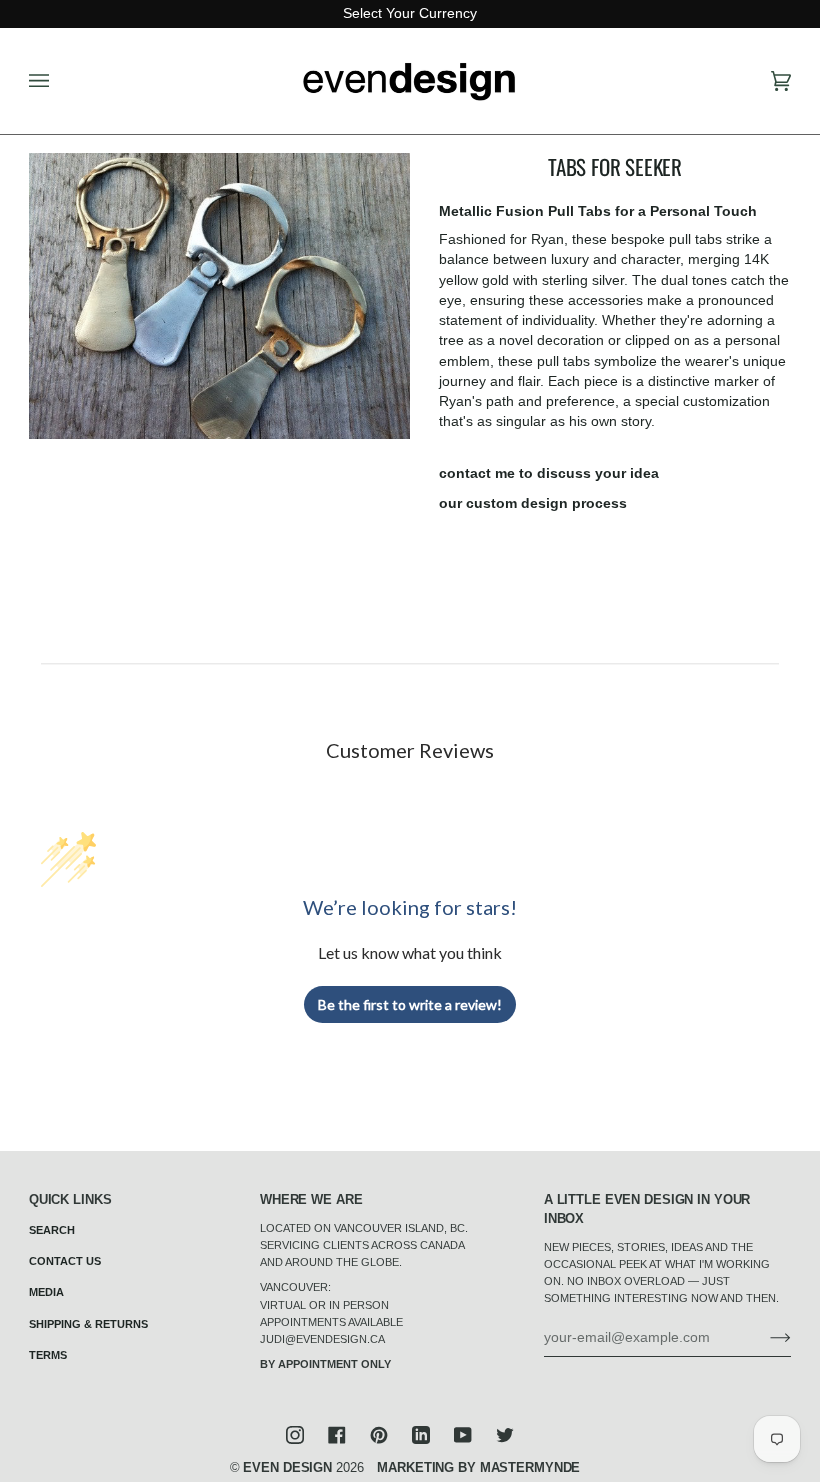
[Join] (764, 1337)
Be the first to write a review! (410, 1004)
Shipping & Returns (88, 1324)
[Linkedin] (421, 1435)
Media (46, 1292)
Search (52, 1230)
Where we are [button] (311, 1200)
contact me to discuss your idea (549, 473)
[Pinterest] (379, 1435)
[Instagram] (295, 1435)
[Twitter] (505, 1435)
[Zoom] (219, 296)
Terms (48, 1355)
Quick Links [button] (70, 1200)
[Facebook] (337, 1435)
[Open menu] (59, 81)
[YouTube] (463, 1435)
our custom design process (533, 503)
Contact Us (65, 1261)
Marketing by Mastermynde (478, 1468)
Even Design (287, 1468)
